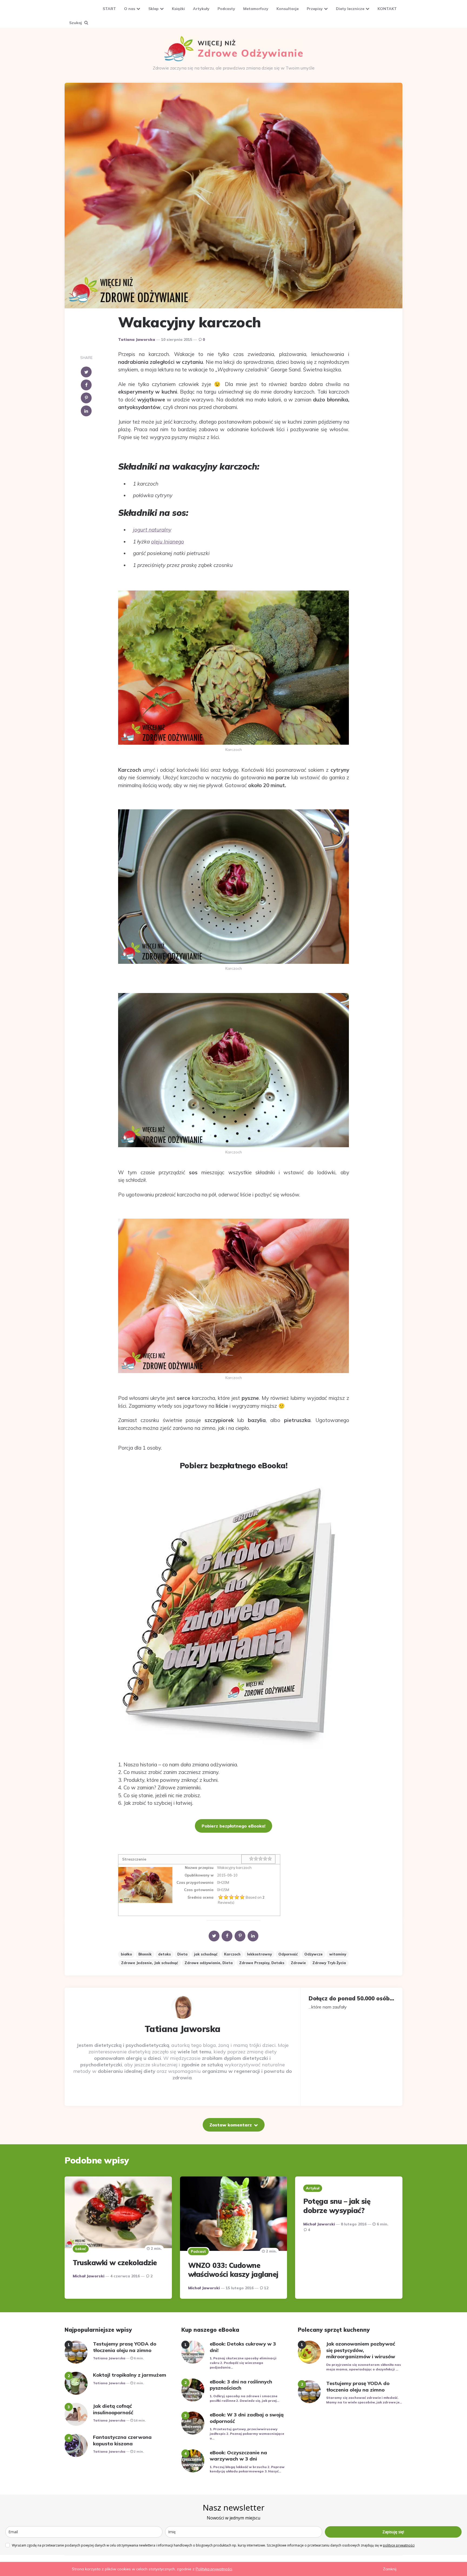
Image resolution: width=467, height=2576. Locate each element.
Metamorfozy (256, 9)
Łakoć (81, 2249)
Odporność (288, 1954)
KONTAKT (387, 9)
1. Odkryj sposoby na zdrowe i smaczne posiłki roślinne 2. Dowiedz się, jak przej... (244, 2398)
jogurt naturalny (152, 530)
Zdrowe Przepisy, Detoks (262, 1963)
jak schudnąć (206, 1954)
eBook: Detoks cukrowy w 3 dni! (243, 2347)
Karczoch (232, 1954)
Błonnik (145, 1954)
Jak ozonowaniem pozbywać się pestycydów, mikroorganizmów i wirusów (361, 2350)
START (109, 9)
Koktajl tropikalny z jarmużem (130, 2375)
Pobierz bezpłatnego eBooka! (234, 1826)
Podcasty (226, 9)
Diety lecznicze (350, 9)
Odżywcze (313, 1954)
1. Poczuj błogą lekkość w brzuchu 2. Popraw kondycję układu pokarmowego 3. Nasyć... (247, 2469)
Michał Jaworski (89, 2276)
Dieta (182, 1954)
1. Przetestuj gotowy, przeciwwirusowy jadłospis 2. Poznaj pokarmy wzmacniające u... (247, 2434)
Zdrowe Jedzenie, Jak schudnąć (150, 1963)
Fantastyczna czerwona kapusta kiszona (122, 2440)
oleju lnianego (168, 542)
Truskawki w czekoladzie (115, 2263)
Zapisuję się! (393, 2532)
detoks (164, 1954)
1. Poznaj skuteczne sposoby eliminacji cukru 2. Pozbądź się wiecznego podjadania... (243, 2363)
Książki (178, 9)
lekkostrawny (259, 1954)
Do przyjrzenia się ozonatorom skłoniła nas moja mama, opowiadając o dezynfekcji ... (364, 2367)
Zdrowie (298, 1963)
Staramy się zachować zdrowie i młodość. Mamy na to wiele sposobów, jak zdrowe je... (364, 2400)
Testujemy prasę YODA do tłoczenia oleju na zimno (125, 2347)
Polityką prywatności (214, 2569)
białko (126, 1954)
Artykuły (201, 9)
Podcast (198, 2251)
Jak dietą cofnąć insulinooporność (113, 2409)
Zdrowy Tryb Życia (329, 1963)
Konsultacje (288, 9)
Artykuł (313, 2188)
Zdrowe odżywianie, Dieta (209, 1963)
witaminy (338, 1954)
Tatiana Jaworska (137, 339)
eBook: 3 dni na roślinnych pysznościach (241, 2385)
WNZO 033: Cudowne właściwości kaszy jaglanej (233, 2270)
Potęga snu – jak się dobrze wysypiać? (337, 2206)
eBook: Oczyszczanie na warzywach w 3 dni (238, 2456)
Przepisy (315, 9)
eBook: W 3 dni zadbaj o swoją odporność (247, 2418)
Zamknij (390, 2569)
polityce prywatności (399, 2545)
